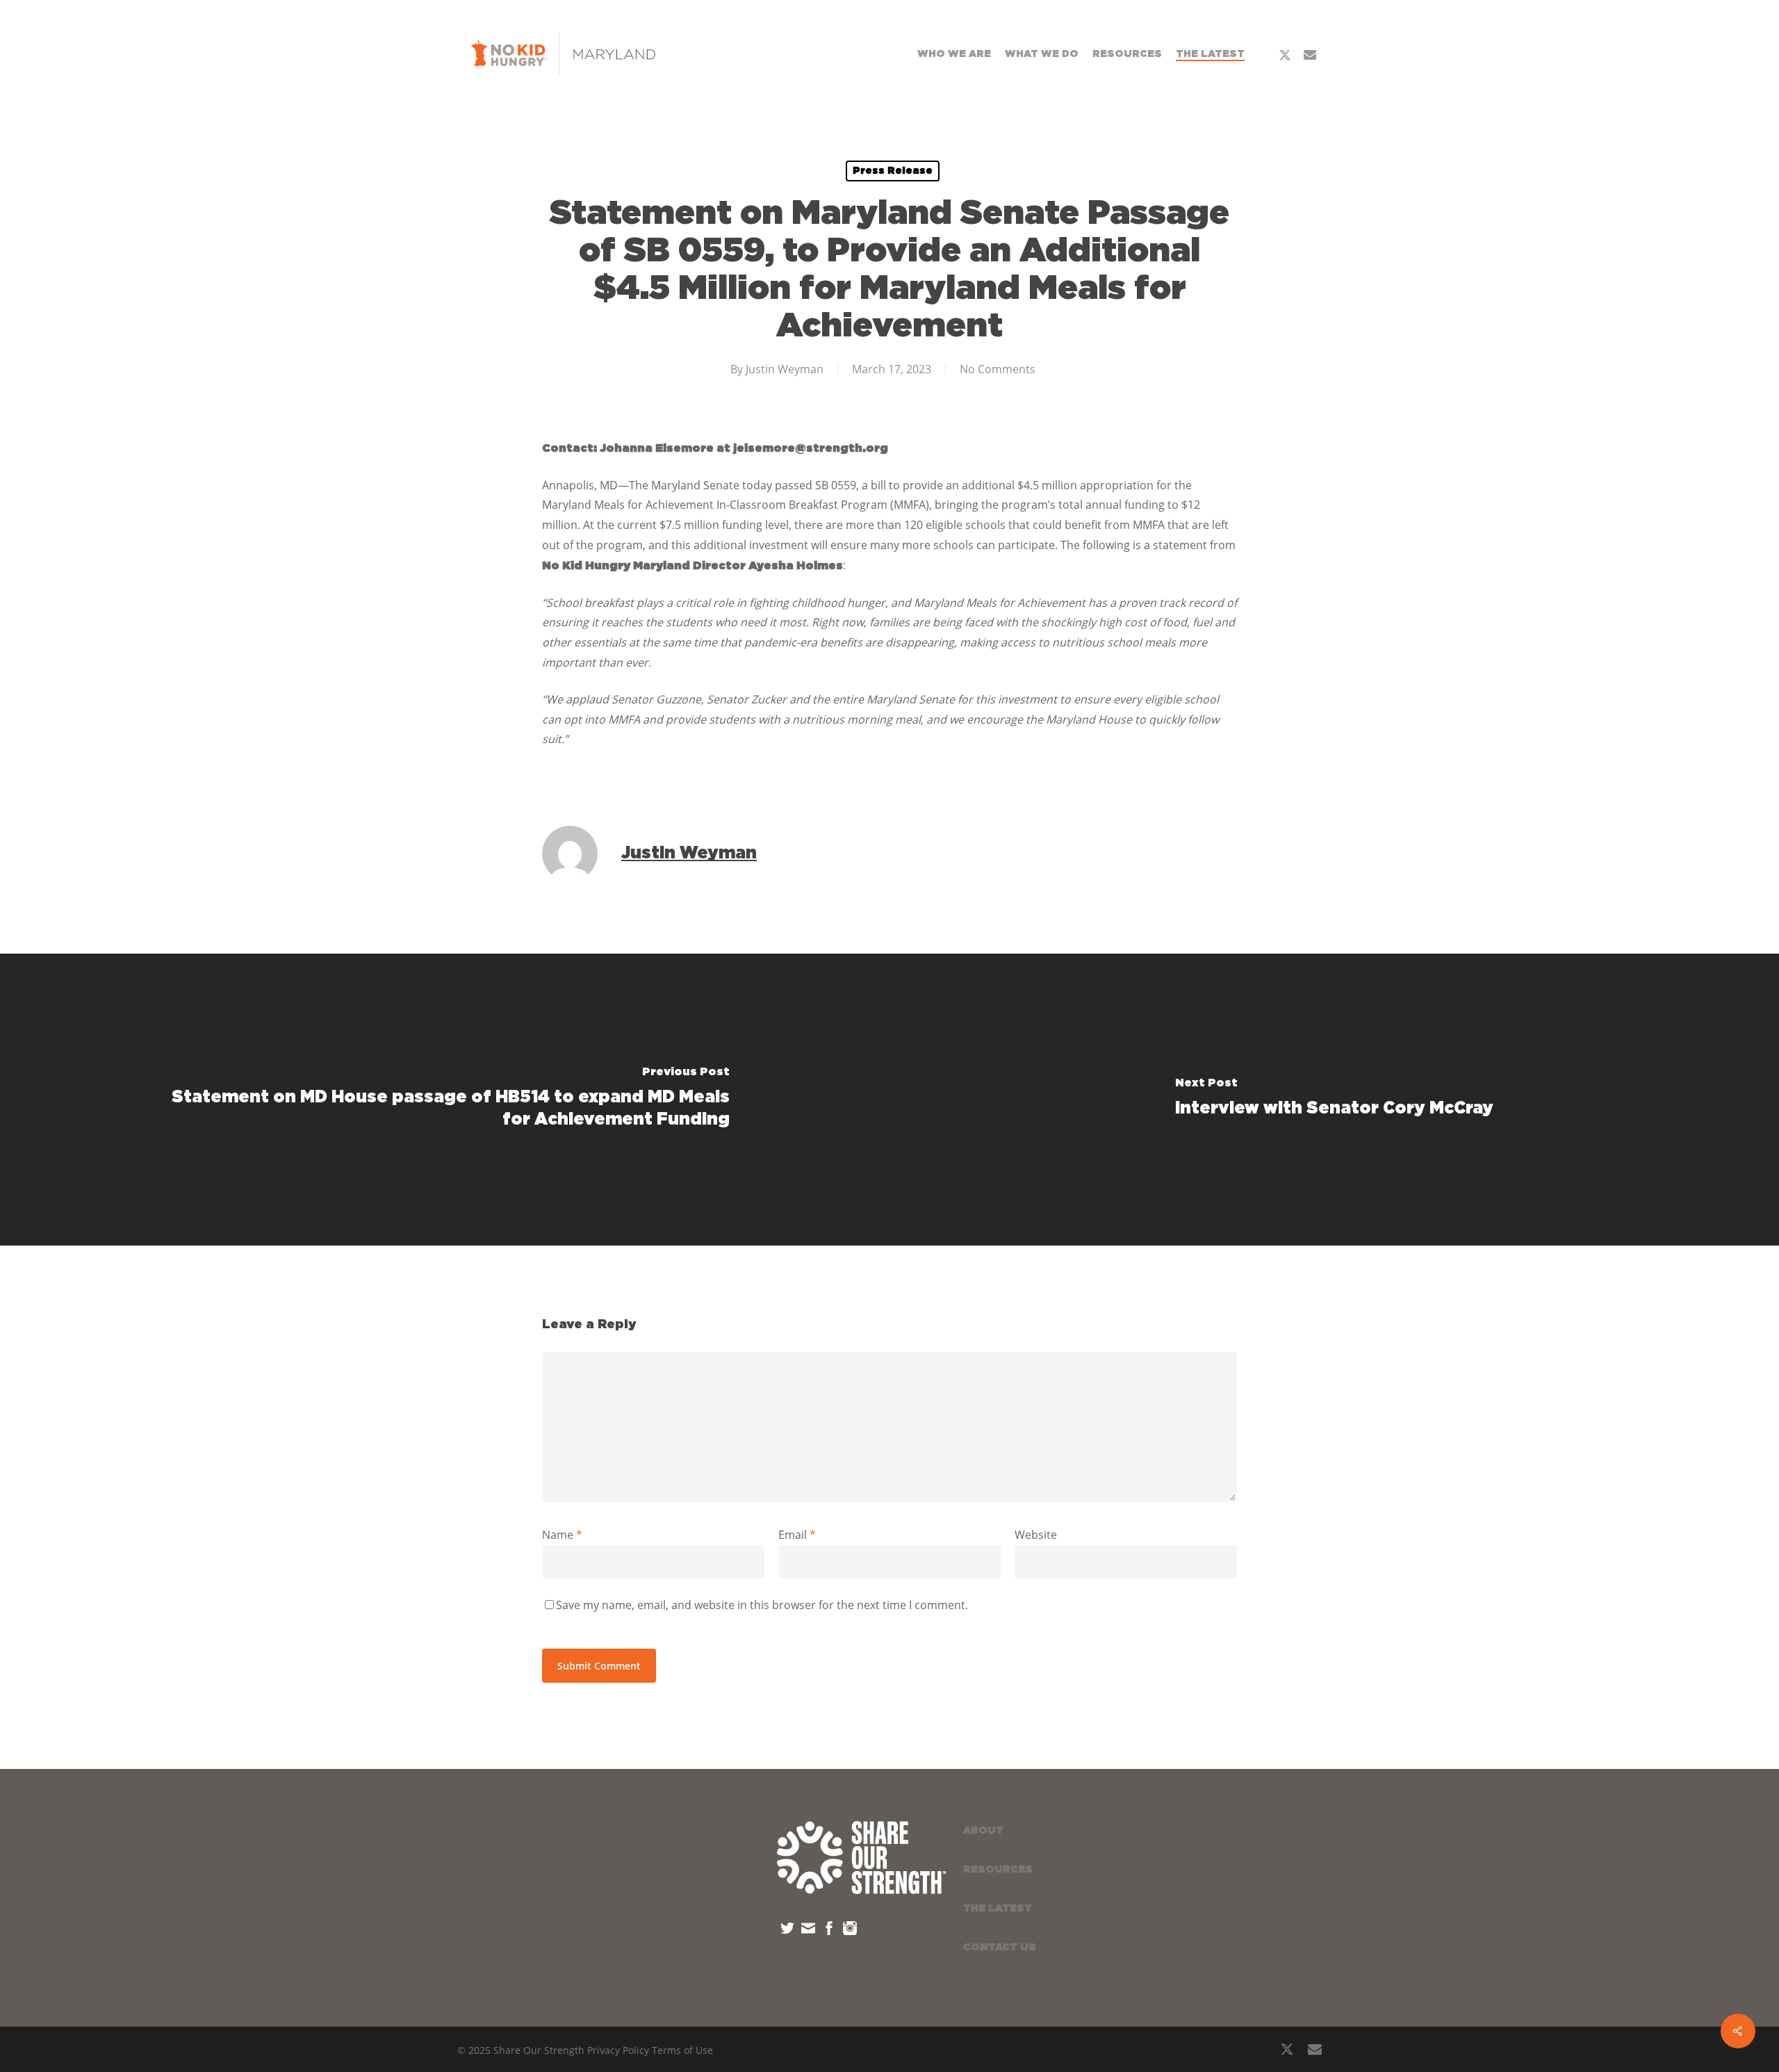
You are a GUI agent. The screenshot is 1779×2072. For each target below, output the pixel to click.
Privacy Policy (618, 2050)
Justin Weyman (785, 369)
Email (797, 1535)
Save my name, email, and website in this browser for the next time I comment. (762, 1605)
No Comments (998, 369)
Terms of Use (682, 2050)
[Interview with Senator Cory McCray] (1334, 1100)
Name (562, 1535)
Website (1036, 1535)
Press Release (893, 171)
